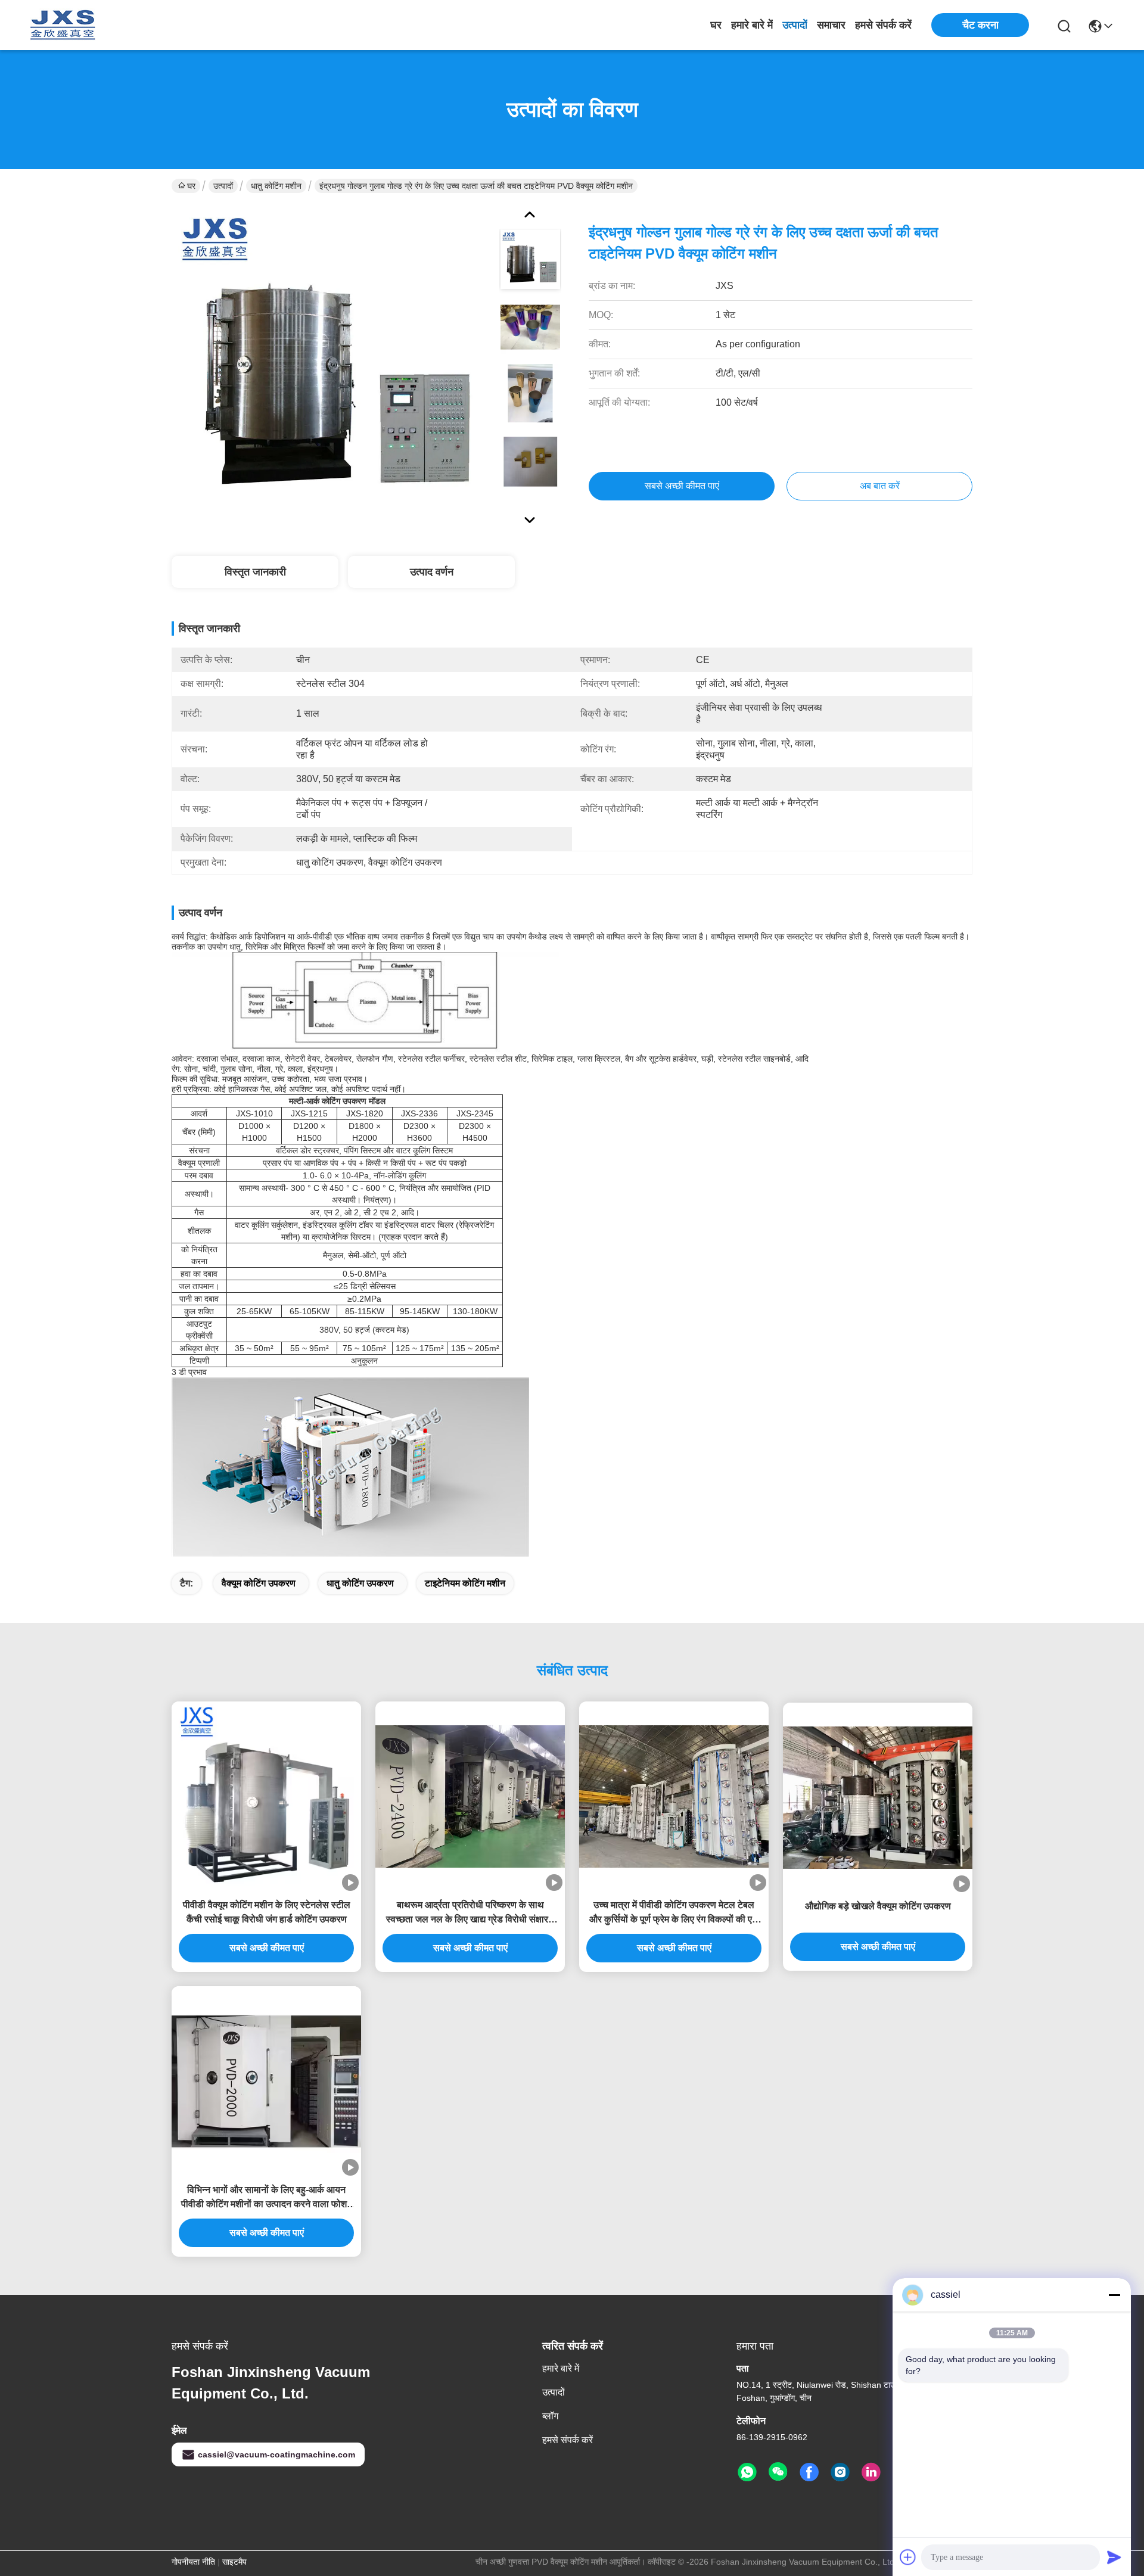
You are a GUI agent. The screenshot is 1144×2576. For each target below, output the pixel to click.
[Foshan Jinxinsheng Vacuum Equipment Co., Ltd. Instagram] (840, 2472)
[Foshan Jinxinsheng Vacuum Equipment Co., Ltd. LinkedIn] (871, 2472)
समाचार (831, 25)
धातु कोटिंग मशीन (276, 186)
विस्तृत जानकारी (255, 572)
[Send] (1114, 2557)
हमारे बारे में (752, 25)
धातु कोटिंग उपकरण (360, 1583)
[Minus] (1114, 2295)
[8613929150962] (747, 2472)
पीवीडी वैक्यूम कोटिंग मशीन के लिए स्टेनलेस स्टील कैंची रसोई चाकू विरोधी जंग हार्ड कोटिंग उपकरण (267, 1912)
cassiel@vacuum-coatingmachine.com (276, 2454)
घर (716, 25)
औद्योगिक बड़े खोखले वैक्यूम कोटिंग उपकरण (878, 1906)
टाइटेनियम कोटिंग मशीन (465, 1583)
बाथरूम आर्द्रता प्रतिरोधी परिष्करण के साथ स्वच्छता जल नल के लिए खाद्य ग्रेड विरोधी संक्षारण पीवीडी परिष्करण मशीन (470, 1913)
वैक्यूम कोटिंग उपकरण (259, 1583)
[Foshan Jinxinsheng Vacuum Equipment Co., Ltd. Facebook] (809, 2472)
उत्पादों (795, 25)
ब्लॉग (550, 2416)
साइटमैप (234, 2562)
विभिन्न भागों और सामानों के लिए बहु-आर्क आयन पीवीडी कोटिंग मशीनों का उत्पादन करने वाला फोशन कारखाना (267, 2198)
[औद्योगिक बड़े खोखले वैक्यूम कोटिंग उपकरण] (878, 1798)
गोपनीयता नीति (193, 2562)
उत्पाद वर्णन (432, 572)
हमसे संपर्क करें (883, 25)
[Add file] (908, 2557)
